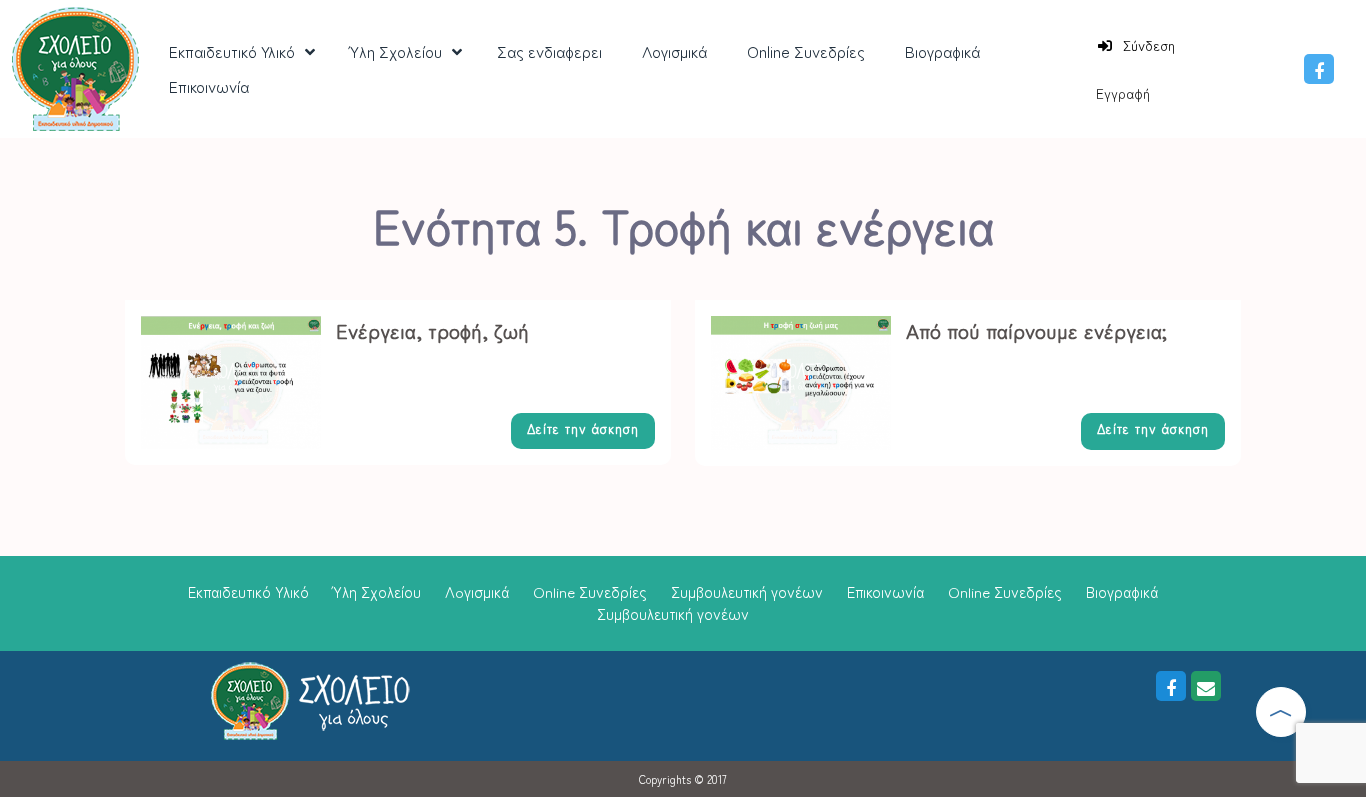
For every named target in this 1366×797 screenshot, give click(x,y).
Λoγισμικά (477, 591)
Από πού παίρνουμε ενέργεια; (1036, 330)
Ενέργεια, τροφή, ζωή (432, 330)
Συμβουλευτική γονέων (747, 591)
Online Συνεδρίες (590, 591)
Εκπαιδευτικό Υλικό (248, 591)
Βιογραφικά (1122, 591)
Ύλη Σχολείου (377, 591)
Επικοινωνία (885, 591)
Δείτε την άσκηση (583, 428)
